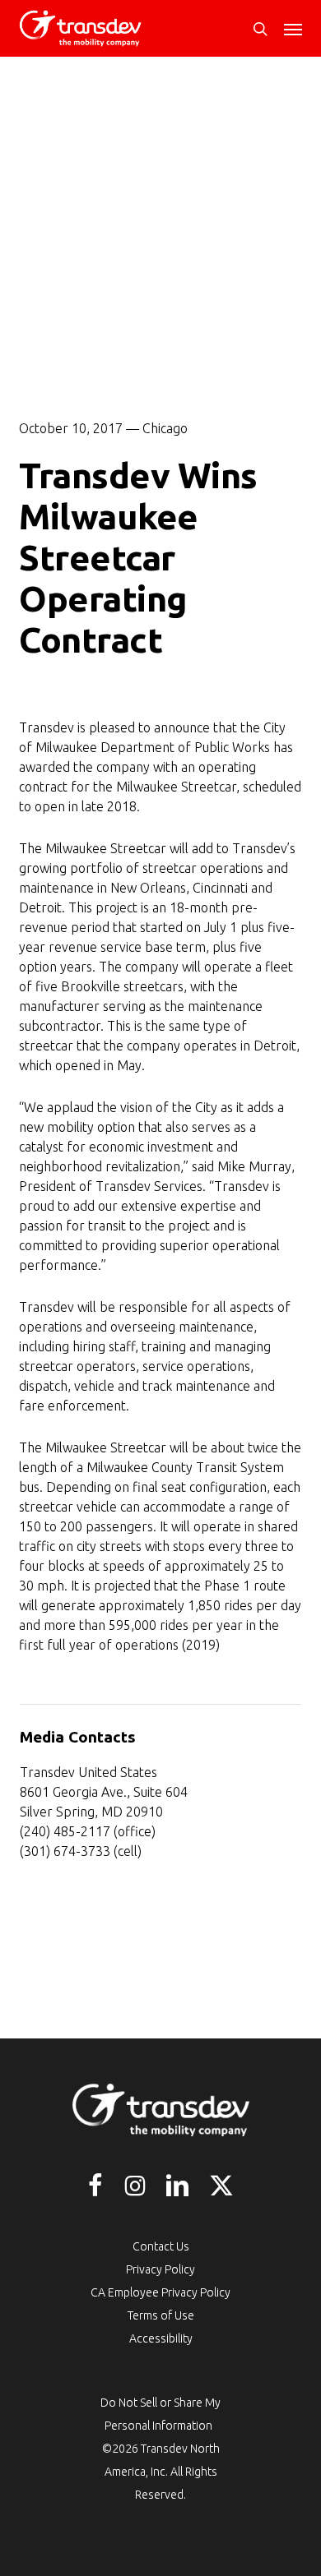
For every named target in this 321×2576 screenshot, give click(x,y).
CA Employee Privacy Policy (160, 2292)
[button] (293, 29)
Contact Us (161, 2246)
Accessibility (161, 2338)
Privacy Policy (160, 2269)
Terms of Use (161, 2315)
